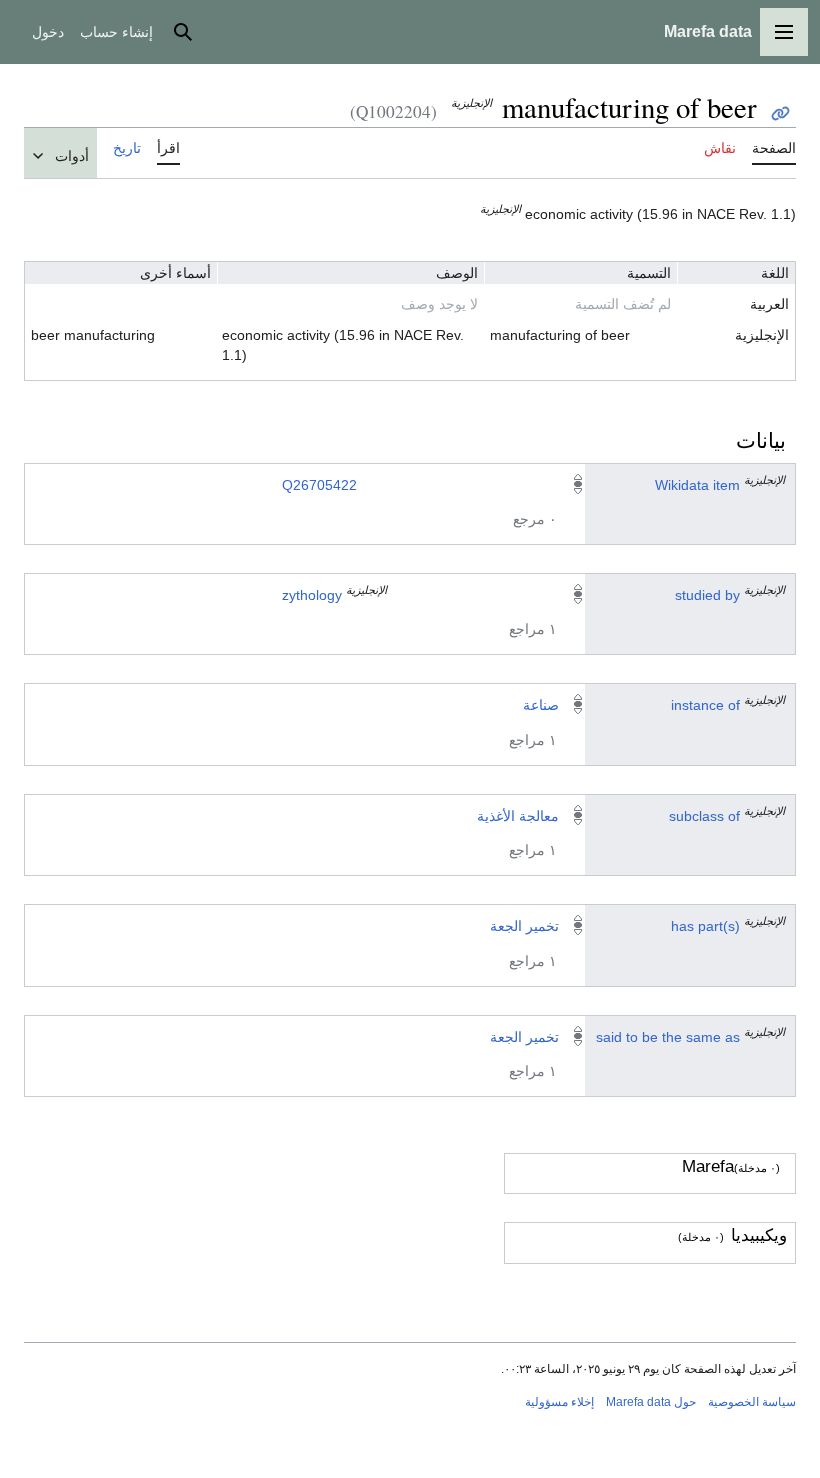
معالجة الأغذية (518, 816)
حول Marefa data (651, 1402)
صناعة (541, 705)
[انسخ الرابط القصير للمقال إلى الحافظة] (780, 113)
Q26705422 (319, 485)
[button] (784, 32)
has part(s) (705, 926)
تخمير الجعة (524, 926)
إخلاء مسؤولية (559, 1402)
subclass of (704, 816)
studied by (707, 595)
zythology (312, 595)
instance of (705, 705)
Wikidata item (697, 485)
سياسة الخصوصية (752, 1402)
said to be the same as (668, 1037)
